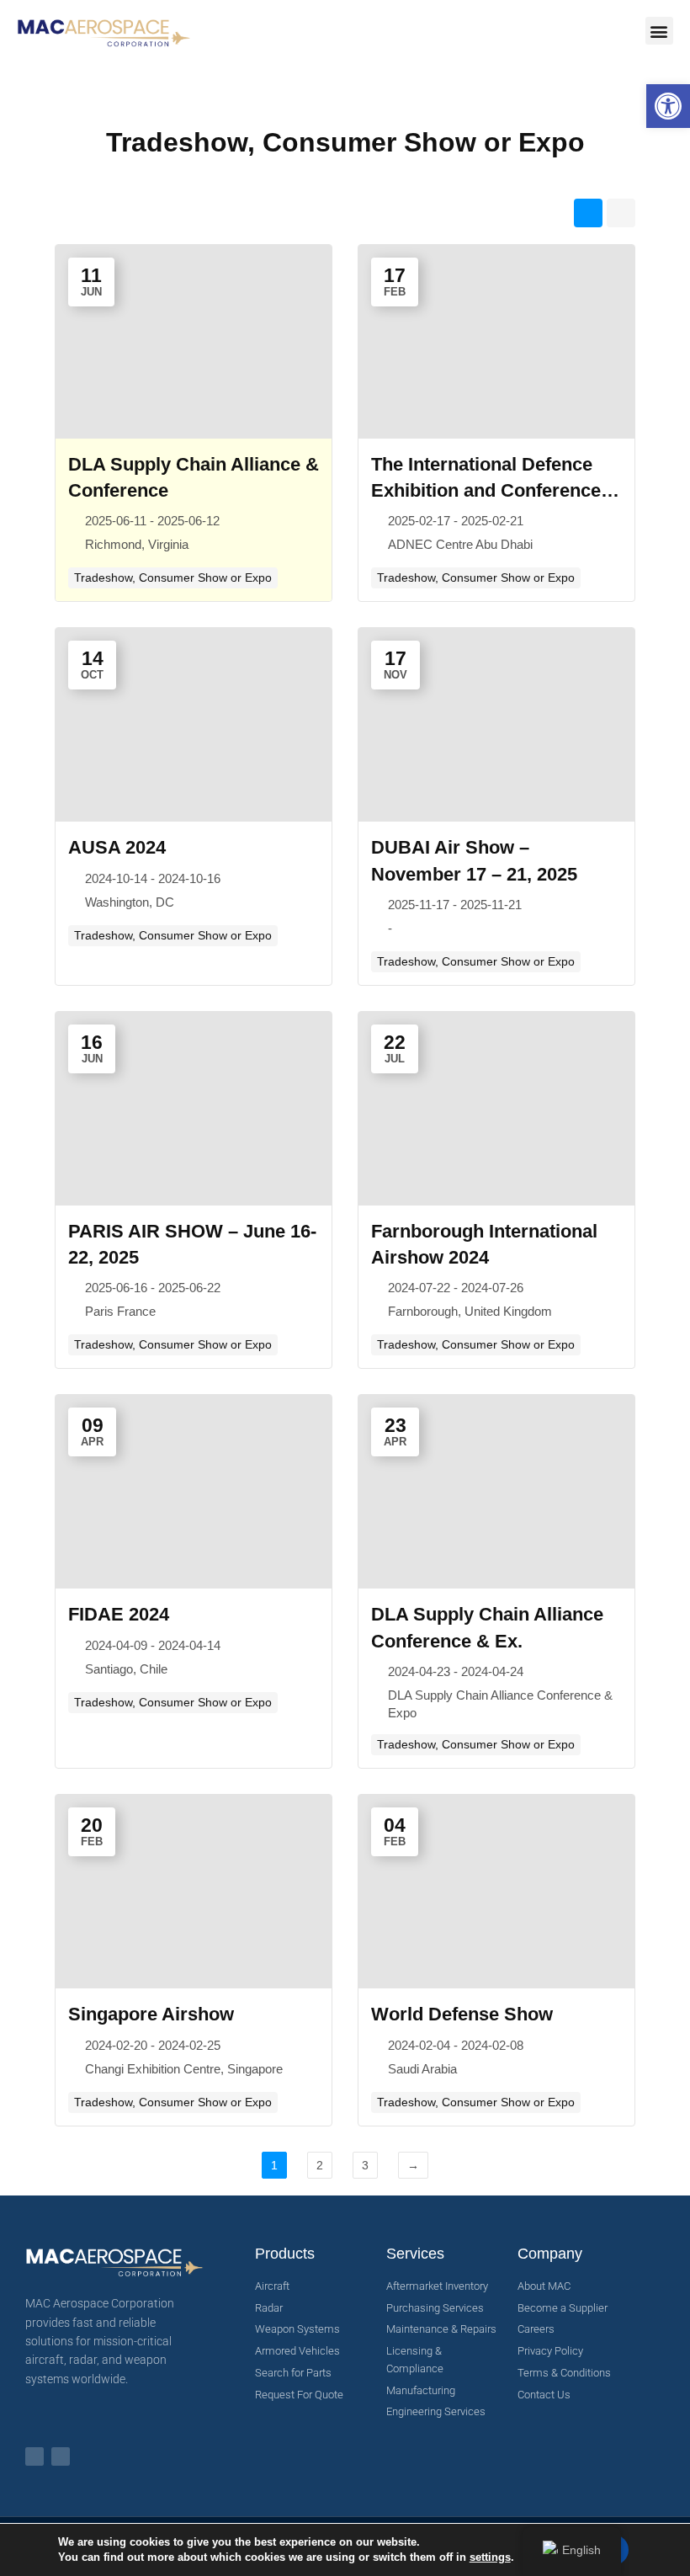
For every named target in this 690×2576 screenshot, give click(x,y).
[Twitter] (61, 2456)
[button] (668, 106)
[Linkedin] (34, 2456)
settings (490, 2557)
